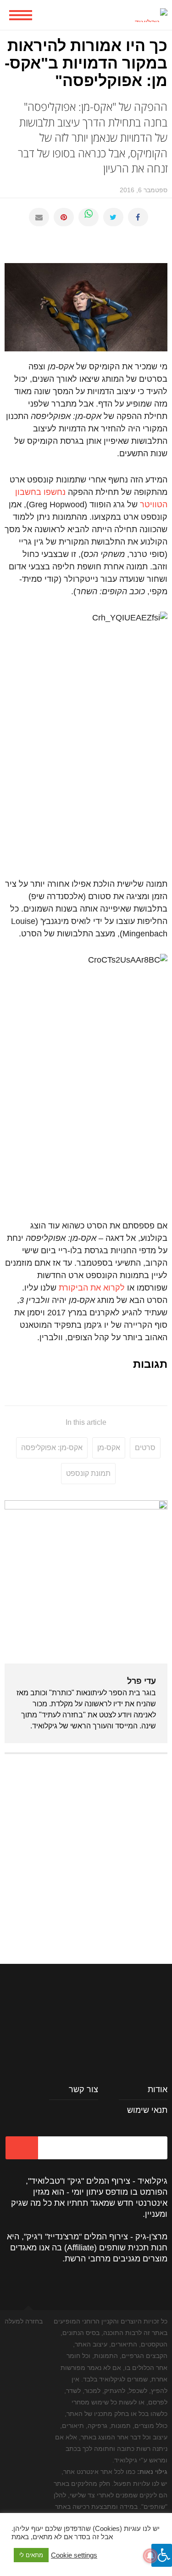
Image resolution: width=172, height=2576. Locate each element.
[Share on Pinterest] (64, 217)
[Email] (39, 217)
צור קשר (83, 2089)
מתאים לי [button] (31, 2555)
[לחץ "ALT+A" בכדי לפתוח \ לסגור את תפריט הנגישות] (162, 2555)
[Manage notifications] (150, 2556)
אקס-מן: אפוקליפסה (52, 1448)
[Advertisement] (86, 1849)
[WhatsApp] (89, 217)
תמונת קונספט (88, 1473)
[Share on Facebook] (138, 217)
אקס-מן (109, 1448)
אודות (158, 2089)
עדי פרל (141, 1681)
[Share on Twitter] (113, 217)
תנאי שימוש (147, 2110)
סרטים (145, 1448)
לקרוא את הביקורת (92, 1288)
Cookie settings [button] (74, 2555)
